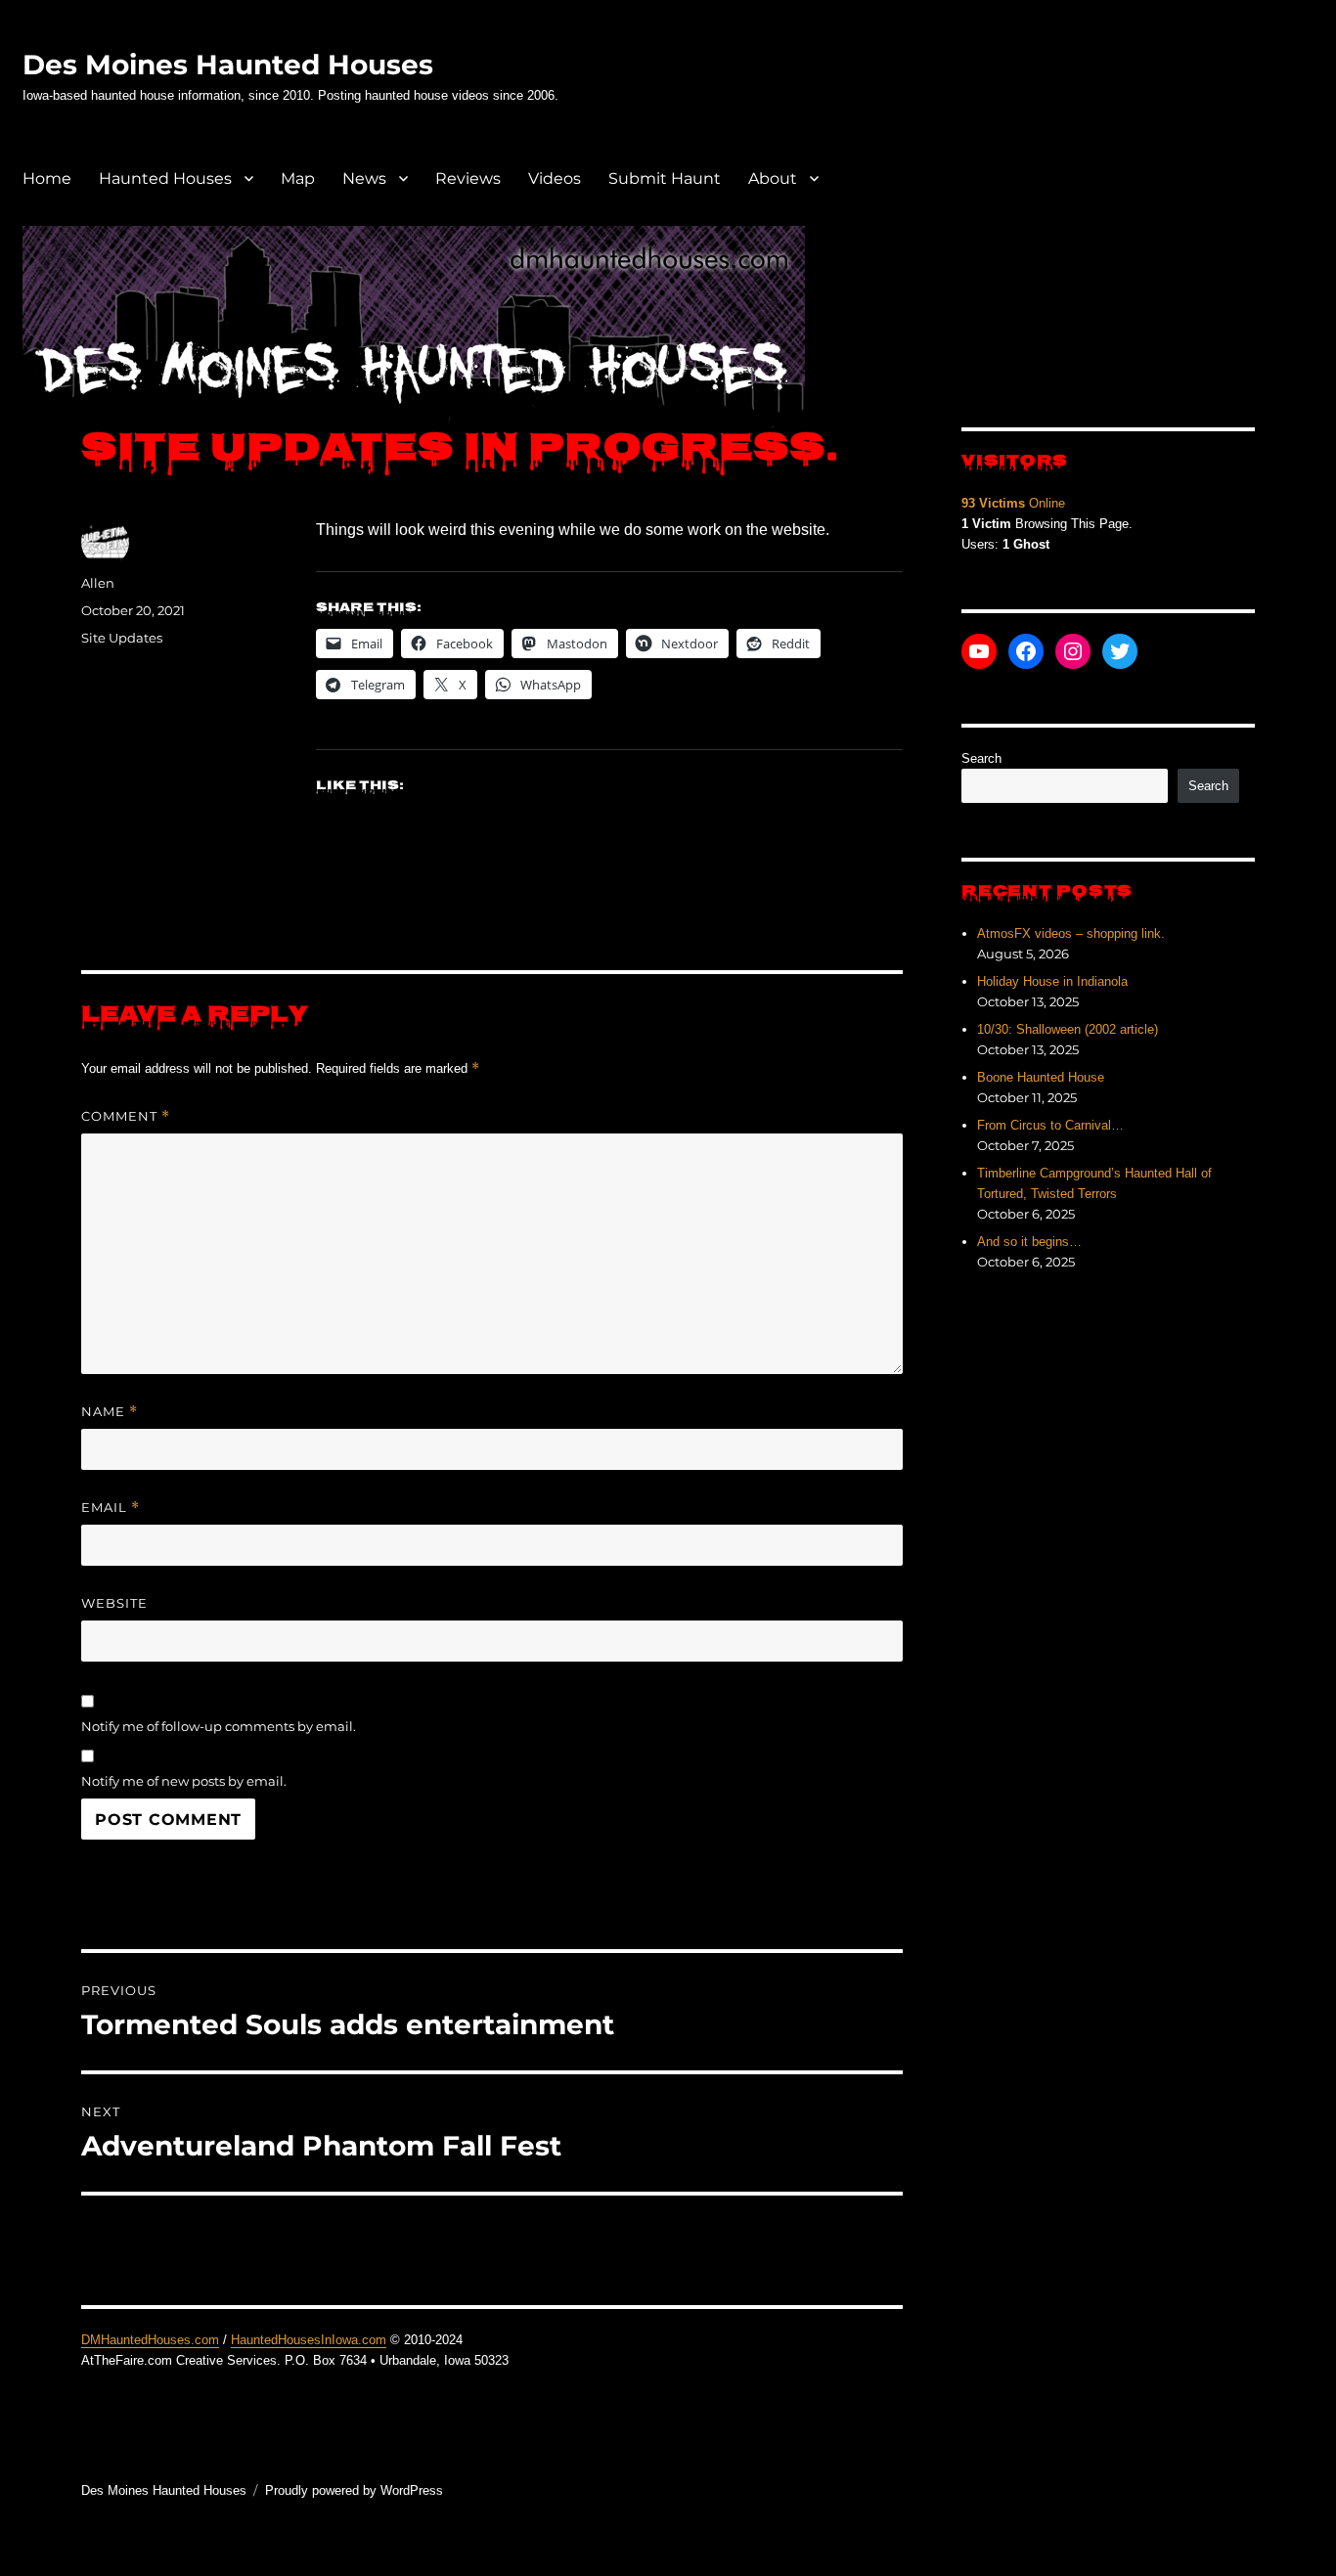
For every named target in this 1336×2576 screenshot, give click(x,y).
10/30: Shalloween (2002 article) (1068, 1029)
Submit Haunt (665, 178)
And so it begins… (1029, 1242)
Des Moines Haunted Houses (228, 65)
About (773, 178)
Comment (126, 1116)
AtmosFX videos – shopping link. (1071, 933)
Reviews (468, 178)
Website (114, 1603)
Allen (98, 583)
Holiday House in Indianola (1052, 981)
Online (1013, 503)
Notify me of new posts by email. (184, 1781)
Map (298, 178)
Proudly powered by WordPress (354, 2490)
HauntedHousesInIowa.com (309, 2340)
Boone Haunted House (1041, 1077)
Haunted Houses (165, 178)
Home (47, 178)
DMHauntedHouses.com (150, 2340)
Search (981, 758)
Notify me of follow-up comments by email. (219, 1726)
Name (110, 1412)
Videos (555, 178)
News (364, 178)
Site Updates (122, 638)
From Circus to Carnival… (1050, 1125)
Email (111, 1508)
